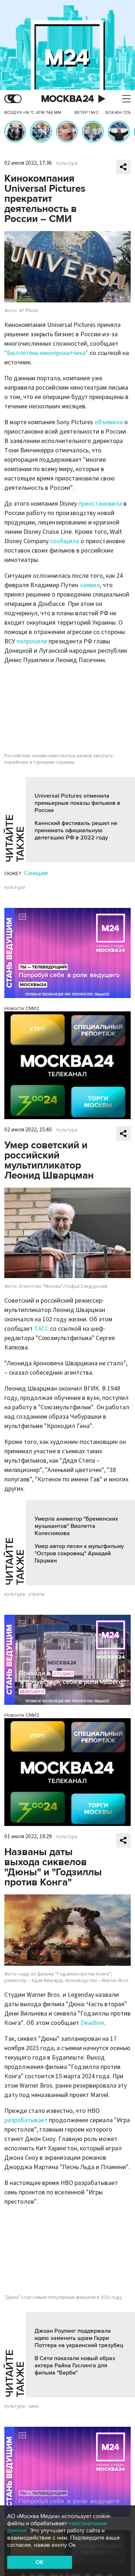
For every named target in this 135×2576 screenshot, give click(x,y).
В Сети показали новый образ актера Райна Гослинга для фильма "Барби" (75, 2366)
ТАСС (41, 1329)
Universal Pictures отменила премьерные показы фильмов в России (77, 803)
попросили (32, 641)
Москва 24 (68, 99)
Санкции (36, 873)
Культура (67, 163)
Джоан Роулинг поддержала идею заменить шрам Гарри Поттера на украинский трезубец (79, 2338)
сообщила (65, 541)
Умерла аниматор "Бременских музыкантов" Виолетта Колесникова (76, 1526)
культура (15, 887)
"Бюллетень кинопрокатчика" (46, 353)
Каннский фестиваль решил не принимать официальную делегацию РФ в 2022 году (76, 830)
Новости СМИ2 (22, 1008)
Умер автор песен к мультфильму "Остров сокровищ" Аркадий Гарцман (79, 1553)
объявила (109, 422)
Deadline (92, 2023)
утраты (37, 1594)
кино (34, 2406)
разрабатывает (26, 2120)
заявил (90, 585)
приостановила (100, 504)
